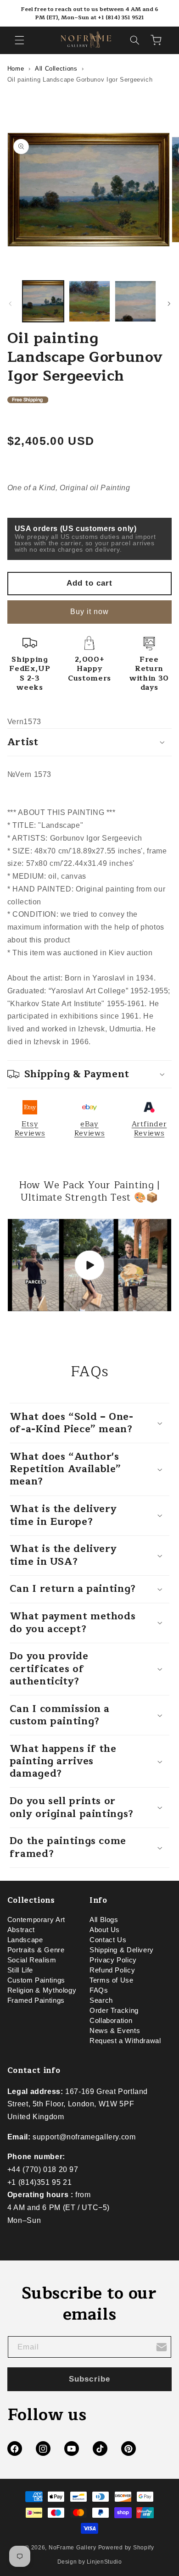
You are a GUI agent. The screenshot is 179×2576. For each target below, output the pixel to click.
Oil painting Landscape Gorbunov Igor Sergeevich (80, 80)
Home (16, 69)
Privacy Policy (113, 1960)
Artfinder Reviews (149, 1129)
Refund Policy (112, 1970)
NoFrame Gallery (73, 2548)
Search (101, 2000)
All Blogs (104, 1920)
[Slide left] (10, 304)
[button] (19, 40)
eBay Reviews (89, 1129)
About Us (105, 1930)
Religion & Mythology (42, 1990)
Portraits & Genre (36, 1950)
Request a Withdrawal (125, 2041)
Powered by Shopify (126, 2548)
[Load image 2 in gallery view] (89, 301)
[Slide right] (169, 304)
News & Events (115, 2031)
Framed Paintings (36, 2000)
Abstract (21, 1930)
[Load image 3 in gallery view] (135, 301)
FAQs (99, 1990)
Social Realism (32, 1960)
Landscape (25, 1940)
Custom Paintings (36, 1980)
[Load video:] (90, 1265)
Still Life (20, 1970)
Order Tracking (114, 2011)
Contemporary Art (36, 1920)
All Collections (56, 69)
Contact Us (108, 1940)
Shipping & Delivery (122, 1950)
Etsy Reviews (30, 1129)
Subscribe (89, 2379)
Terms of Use (112, 1980)
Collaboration (111, 2021)
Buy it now (90, 612)
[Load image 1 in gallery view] (43, 301)
